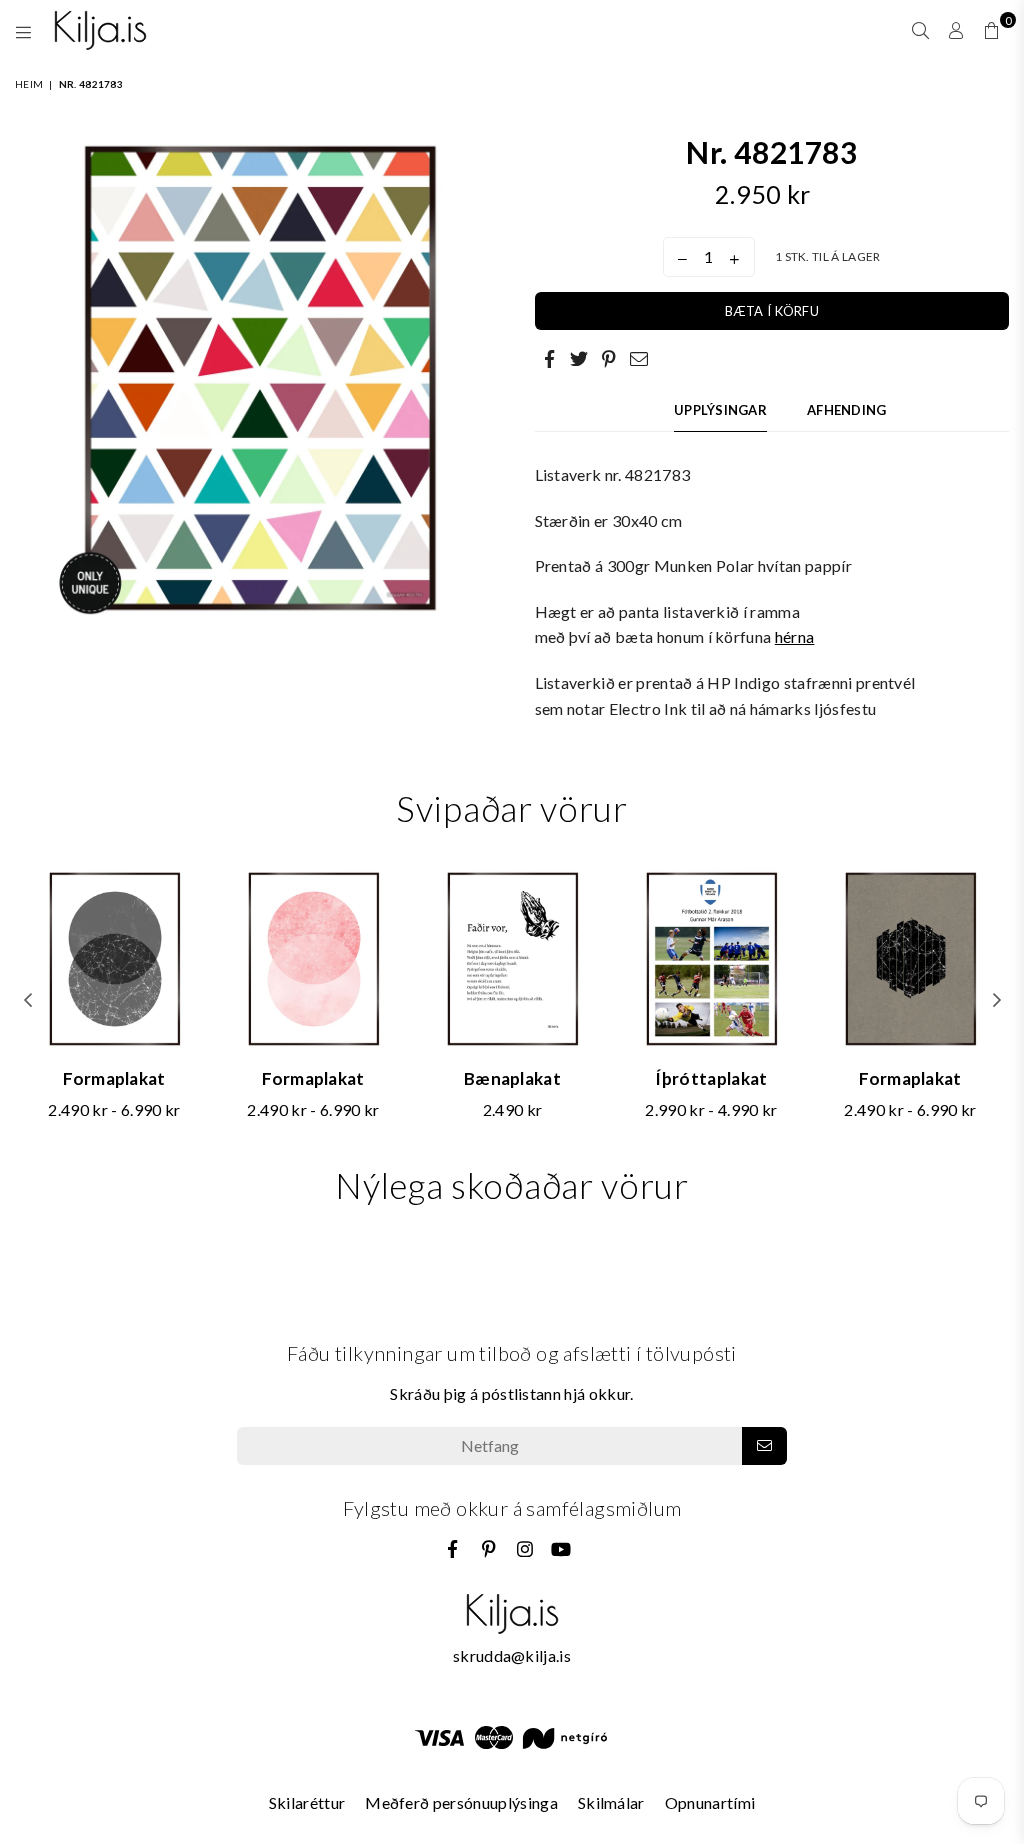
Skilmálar (611, 1802)
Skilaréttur (307, 1802)
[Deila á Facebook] (550, 358)
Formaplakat (114, 1078)
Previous (27, 1000)
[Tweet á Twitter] (580, 358)
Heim (29, 84)
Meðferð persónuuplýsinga (461, 1802)
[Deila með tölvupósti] (640, 358)
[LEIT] (920, 30)
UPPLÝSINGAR (720, 410)
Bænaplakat (512, 1078)
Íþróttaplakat (711, 1078)
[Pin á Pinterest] (610, 358)
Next (996, 1000)
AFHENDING (846, 410)
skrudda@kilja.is (512, 1655)
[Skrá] (764, 1446)
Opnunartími (710, 1802)
